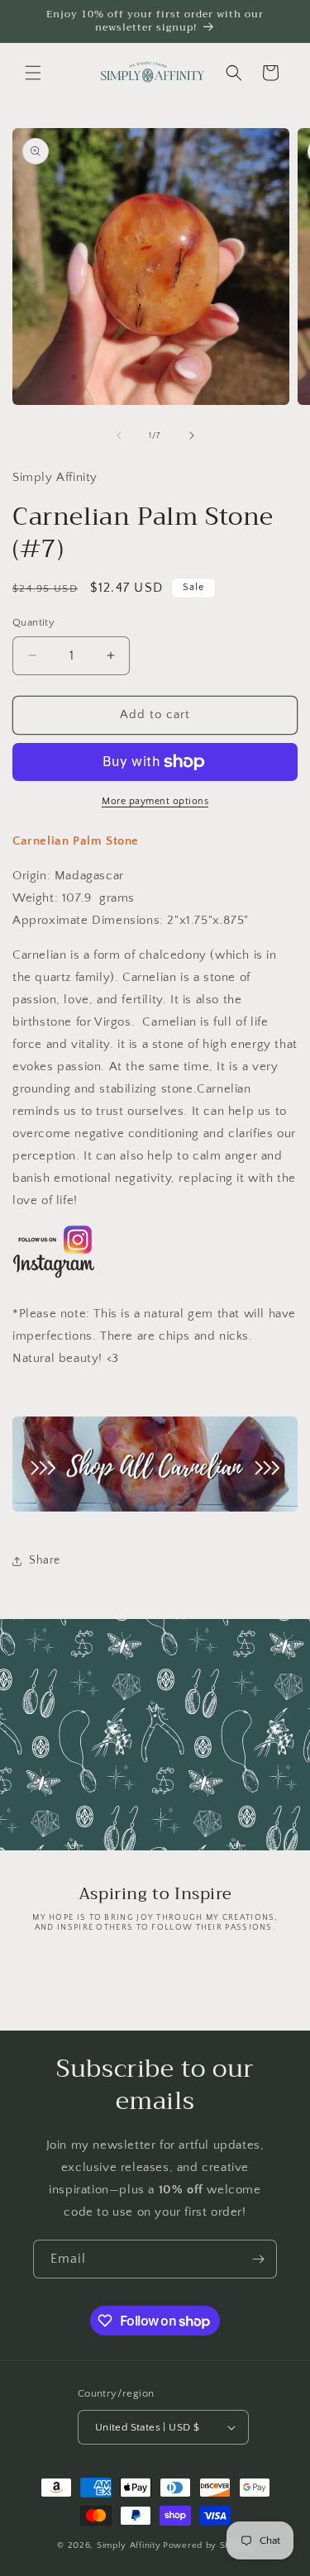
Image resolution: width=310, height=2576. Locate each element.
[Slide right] (192, 436)
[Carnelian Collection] (155, 1511)
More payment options (155, 801)
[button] (33, 73)
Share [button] (45, 1560)
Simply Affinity (129, 2545)
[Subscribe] (258, 2259)
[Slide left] (119, 436)
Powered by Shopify (208, 2545)
